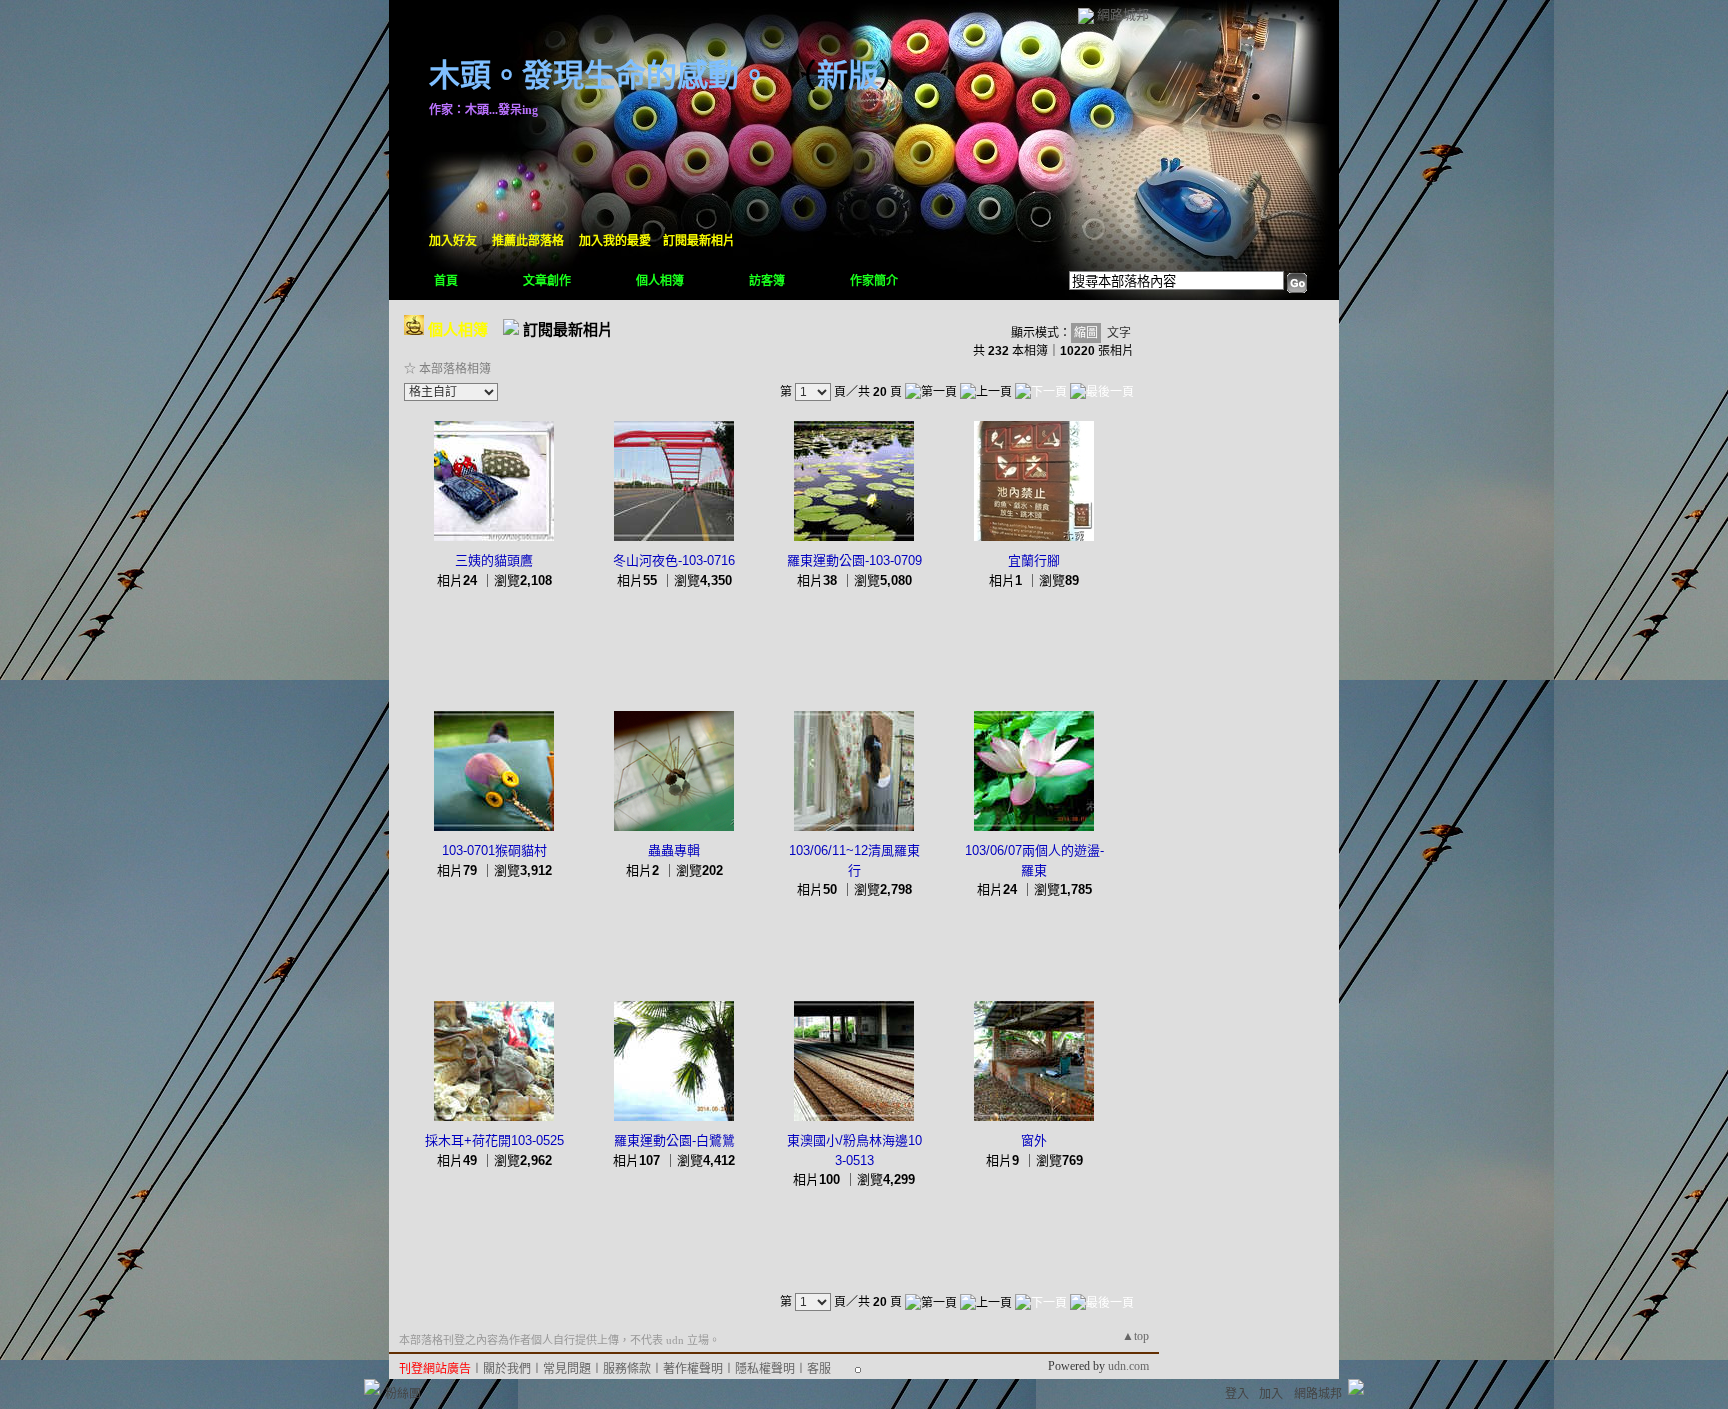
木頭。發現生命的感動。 (599, 75)
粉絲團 (403, 1394)
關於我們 (507, 1369)
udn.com (1128, 1366)
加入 (1271, 1394)
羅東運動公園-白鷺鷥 (674, 1140)
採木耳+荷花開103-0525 (494, 1140)
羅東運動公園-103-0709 (854, 560)
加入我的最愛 (615, 241)
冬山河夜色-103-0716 (674, 560)
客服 (819, 1369)
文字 (1119, 333)
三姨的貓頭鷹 (494, 560)
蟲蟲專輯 (674, 850)
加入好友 (453, 241)
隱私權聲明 (765, 1369)
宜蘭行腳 (1034, 560)
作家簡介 (874, 281)
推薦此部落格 (528, 241)
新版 (848, 75)
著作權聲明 (693, 1369)
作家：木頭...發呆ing (483, 110)
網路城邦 (1123, 14)
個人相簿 (660, 281)
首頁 (446, 281)
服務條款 (627, 1369)
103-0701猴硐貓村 (494, 850)
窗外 (1034, 1140)
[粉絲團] (372, 1387)
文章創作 (547, 281)
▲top (1135, 1336)
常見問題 (567, 1369)
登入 (1237, 1394)
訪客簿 (767, 281)
